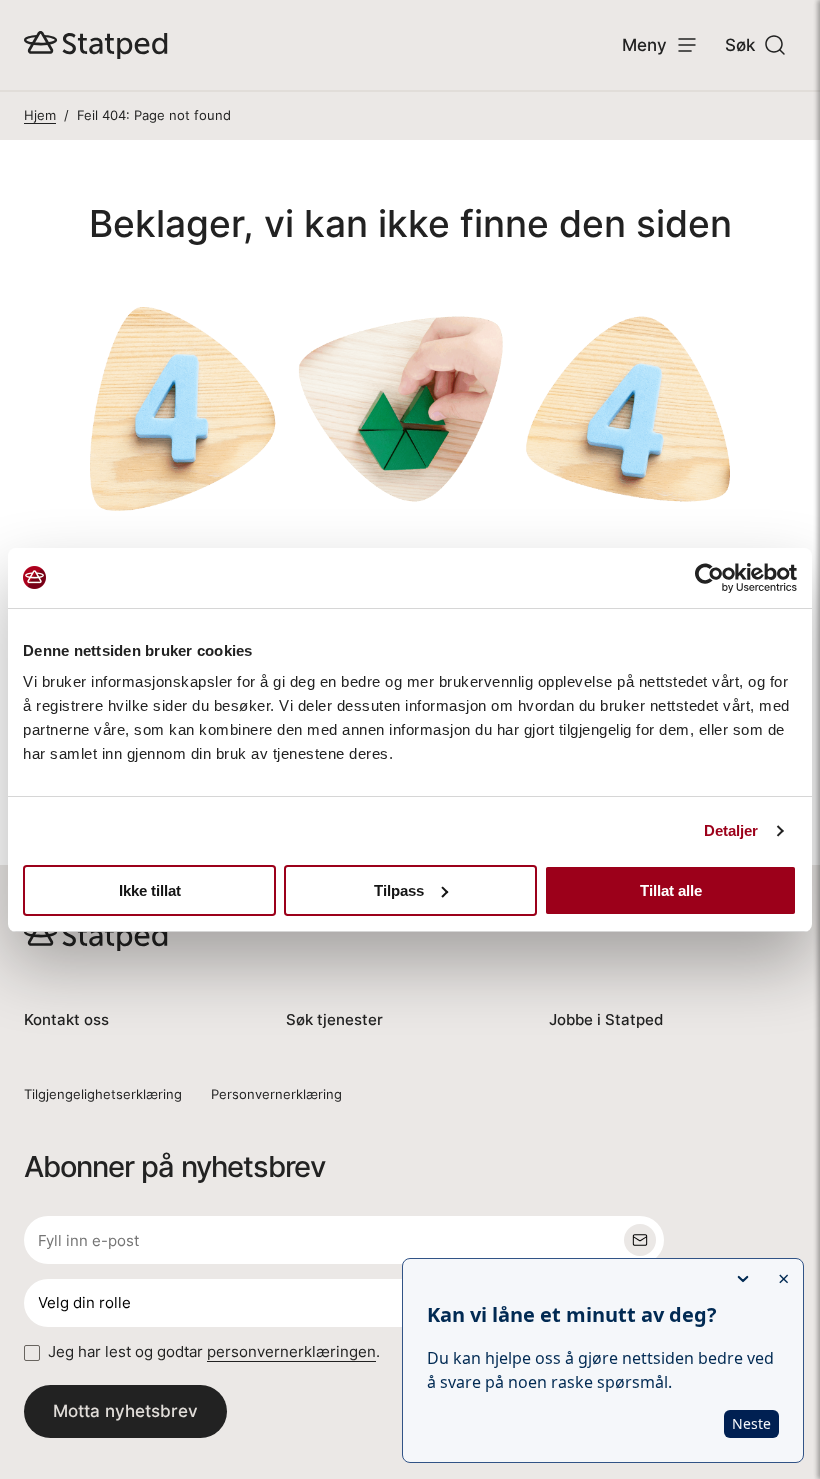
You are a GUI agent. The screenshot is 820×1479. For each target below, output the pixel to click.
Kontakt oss (66, 1019)
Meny (644, 44)
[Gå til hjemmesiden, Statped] (96, 45)
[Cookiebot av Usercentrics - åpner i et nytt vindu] (709, 578)
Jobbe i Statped (606, 1019)
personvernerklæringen (291, 1351)
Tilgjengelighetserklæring (103, 1094)
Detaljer (731, 830)
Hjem (40, 115)
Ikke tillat (150, 890)
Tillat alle (671, 890)
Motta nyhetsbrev (125, 1410)
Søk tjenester (334, 1019)
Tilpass (399, 890)
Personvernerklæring (276, 1094)
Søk (740, 44)
